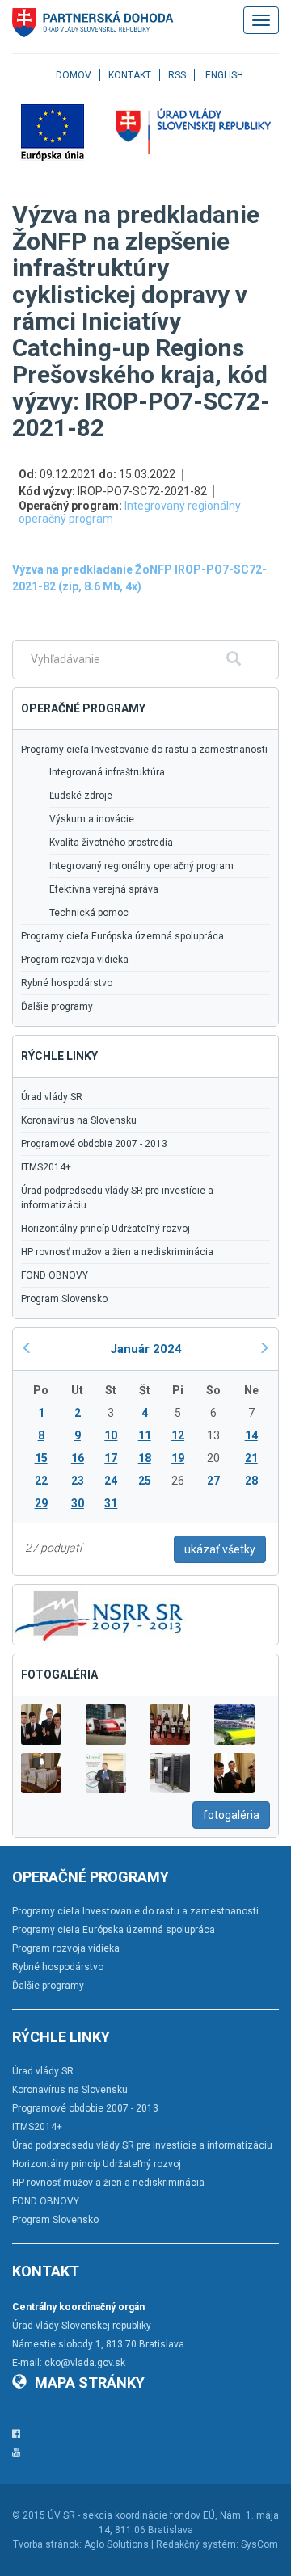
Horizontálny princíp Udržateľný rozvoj (105, 1229)
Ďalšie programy (57, 1006)
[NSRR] (99, 1614)
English (224, 75)
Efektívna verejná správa (104, 889)
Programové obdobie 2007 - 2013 (94, 1144)
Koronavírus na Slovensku (79, 1120)
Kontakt (130, 75)
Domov (74, 75)
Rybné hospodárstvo (67, 983)
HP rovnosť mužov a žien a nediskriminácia (117, 1252)
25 (145, 1481)
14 (251, 1435)
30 (78, 1503)
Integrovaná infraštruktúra (107, 772)
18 (145, 1458)
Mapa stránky (90, 2383)
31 (111, 1503)
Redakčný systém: (197, 2544)
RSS (177, 75)
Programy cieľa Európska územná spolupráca (122, 936)
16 (78, 1458)
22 (41, 1481)
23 (78, 1481)
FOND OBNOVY (55, 1275)
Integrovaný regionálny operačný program (130, 512)
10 (111, 1435)
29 (41, 1503)
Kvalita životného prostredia (111, 843)
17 (111, 1458)
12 (178, 1435)
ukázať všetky (220, 1549)
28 (251, 1481)
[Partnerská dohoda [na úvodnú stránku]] (93, 23)
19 (178, 1458)
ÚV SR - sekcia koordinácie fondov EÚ (131, 2515)
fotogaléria (231, 1815)
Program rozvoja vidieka (75, 960)
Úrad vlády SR (52, 1097)
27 (213, 1481)
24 (111, 1481)
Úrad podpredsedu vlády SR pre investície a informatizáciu (117, 1198)
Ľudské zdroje (81, 796)
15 (41, 1458)
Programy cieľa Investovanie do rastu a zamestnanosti (144, 750)
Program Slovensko (64, 1299)
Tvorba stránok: (47, 2544)
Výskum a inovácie (92, 819)
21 (251, 1458)
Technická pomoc (89, 913)
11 (145, 1435)
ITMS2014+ (46, 1167)
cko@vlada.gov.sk (85, 2363)
